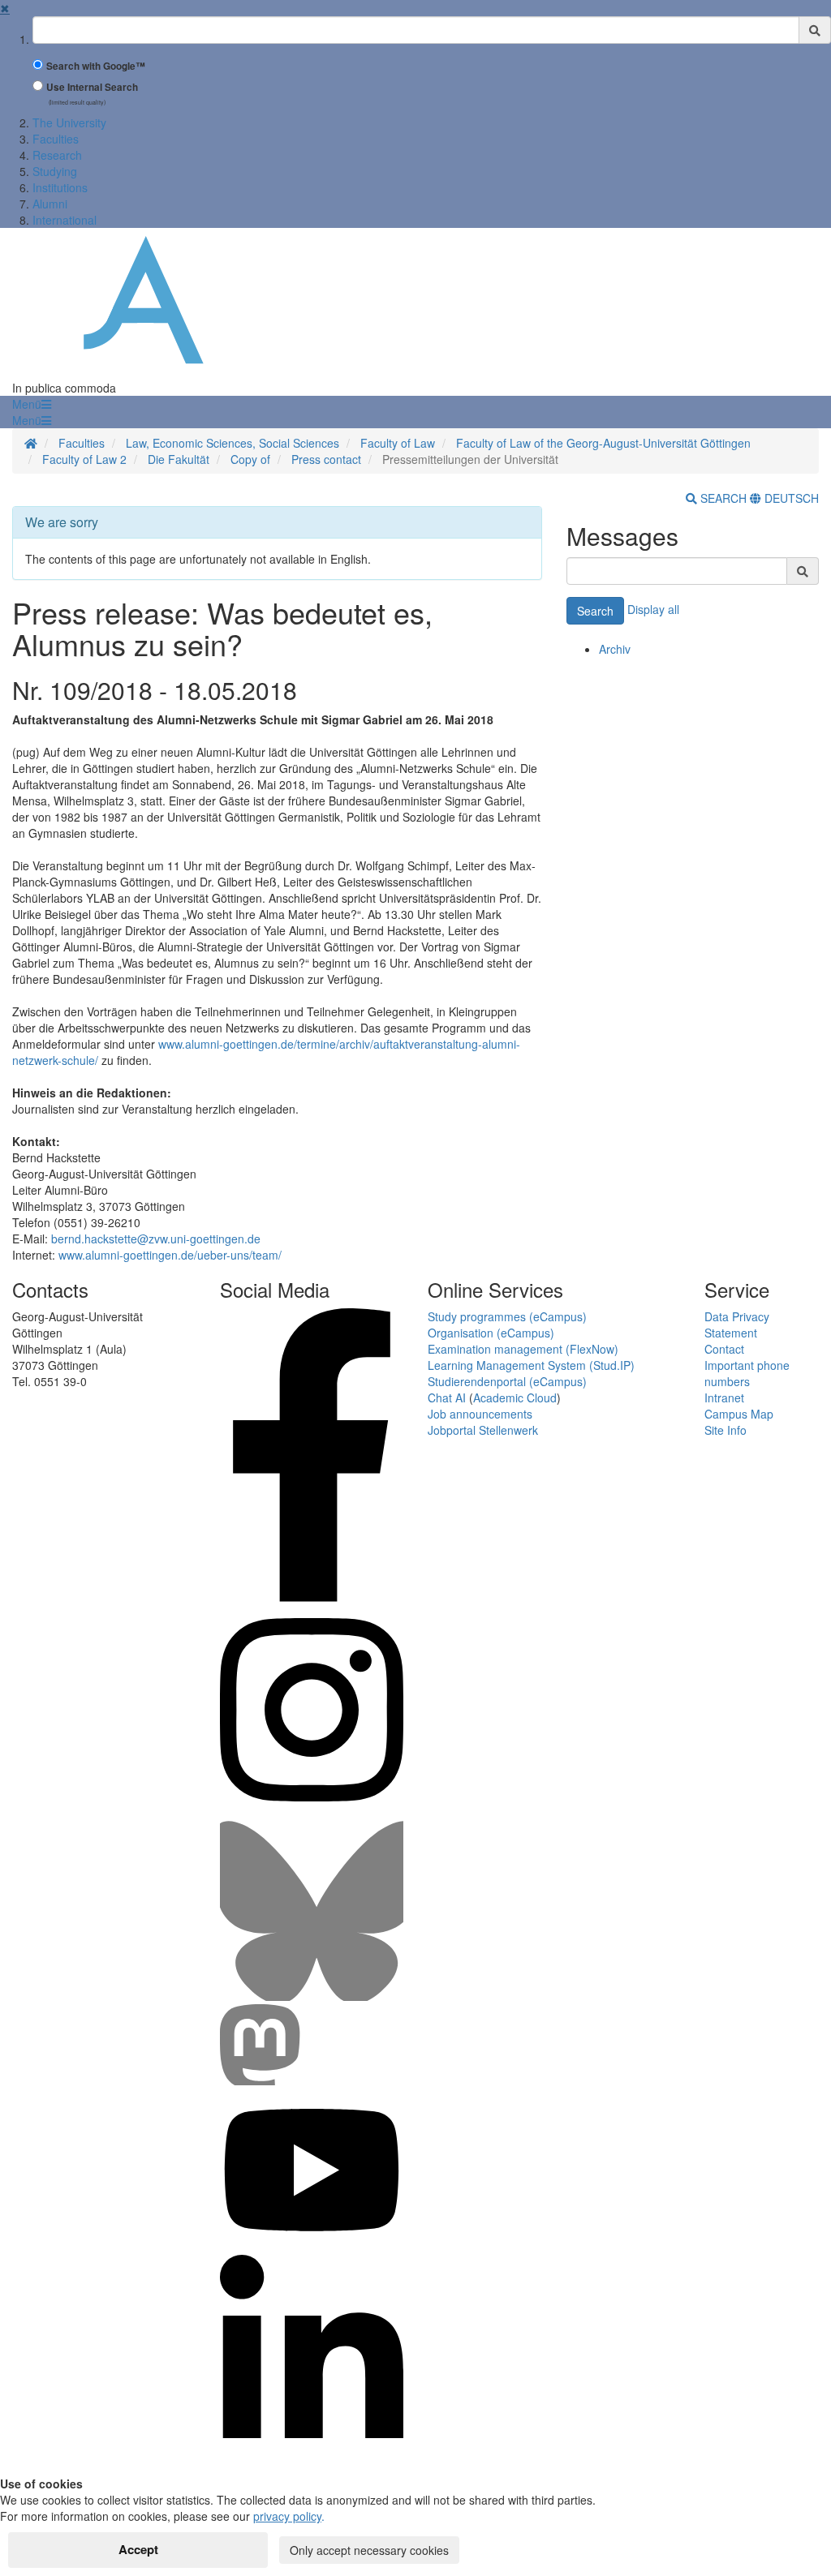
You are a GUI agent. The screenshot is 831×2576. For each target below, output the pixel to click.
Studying (55, 171)
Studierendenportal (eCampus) (507, 1381)
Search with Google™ (96, 66)
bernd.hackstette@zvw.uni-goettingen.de (156, 1239)
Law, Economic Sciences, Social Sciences (233, 443)
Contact (724, 1349)
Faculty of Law (398, 443)
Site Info (726, 1430)
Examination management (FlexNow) (523, 1349)
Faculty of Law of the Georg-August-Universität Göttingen (603, 443)
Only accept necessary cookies (369, 2550)
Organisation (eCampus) (491, 1333)
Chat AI (447, 1397)
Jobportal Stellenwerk (483, 1430)
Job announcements (480, 1414)
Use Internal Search (92, 87)
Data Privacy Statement (737, 1324)
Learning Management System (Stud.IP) (531, 1365)
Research (57, 155)
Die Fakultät (179, 459)
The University (69, 122)
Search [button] (723, 498)
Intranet (724, 1397)
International (65, 220)
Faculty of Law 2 (84, 459)
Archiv (615, 649)
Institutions (60, 187)
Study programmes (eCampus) (507, 1316)
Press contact (326, 459)
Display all (653, 609)
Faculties (56, 139)
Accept (138, 2549)
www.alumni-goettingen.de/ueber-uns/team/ (170, 1255)
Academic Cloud (515, 1397)
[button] (32, 404)
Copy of (250, 459)
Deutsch (790, 498)
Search (595, 611)
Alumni (50, 204)
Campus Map (739, 1414)
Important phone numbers (747, 1373)
